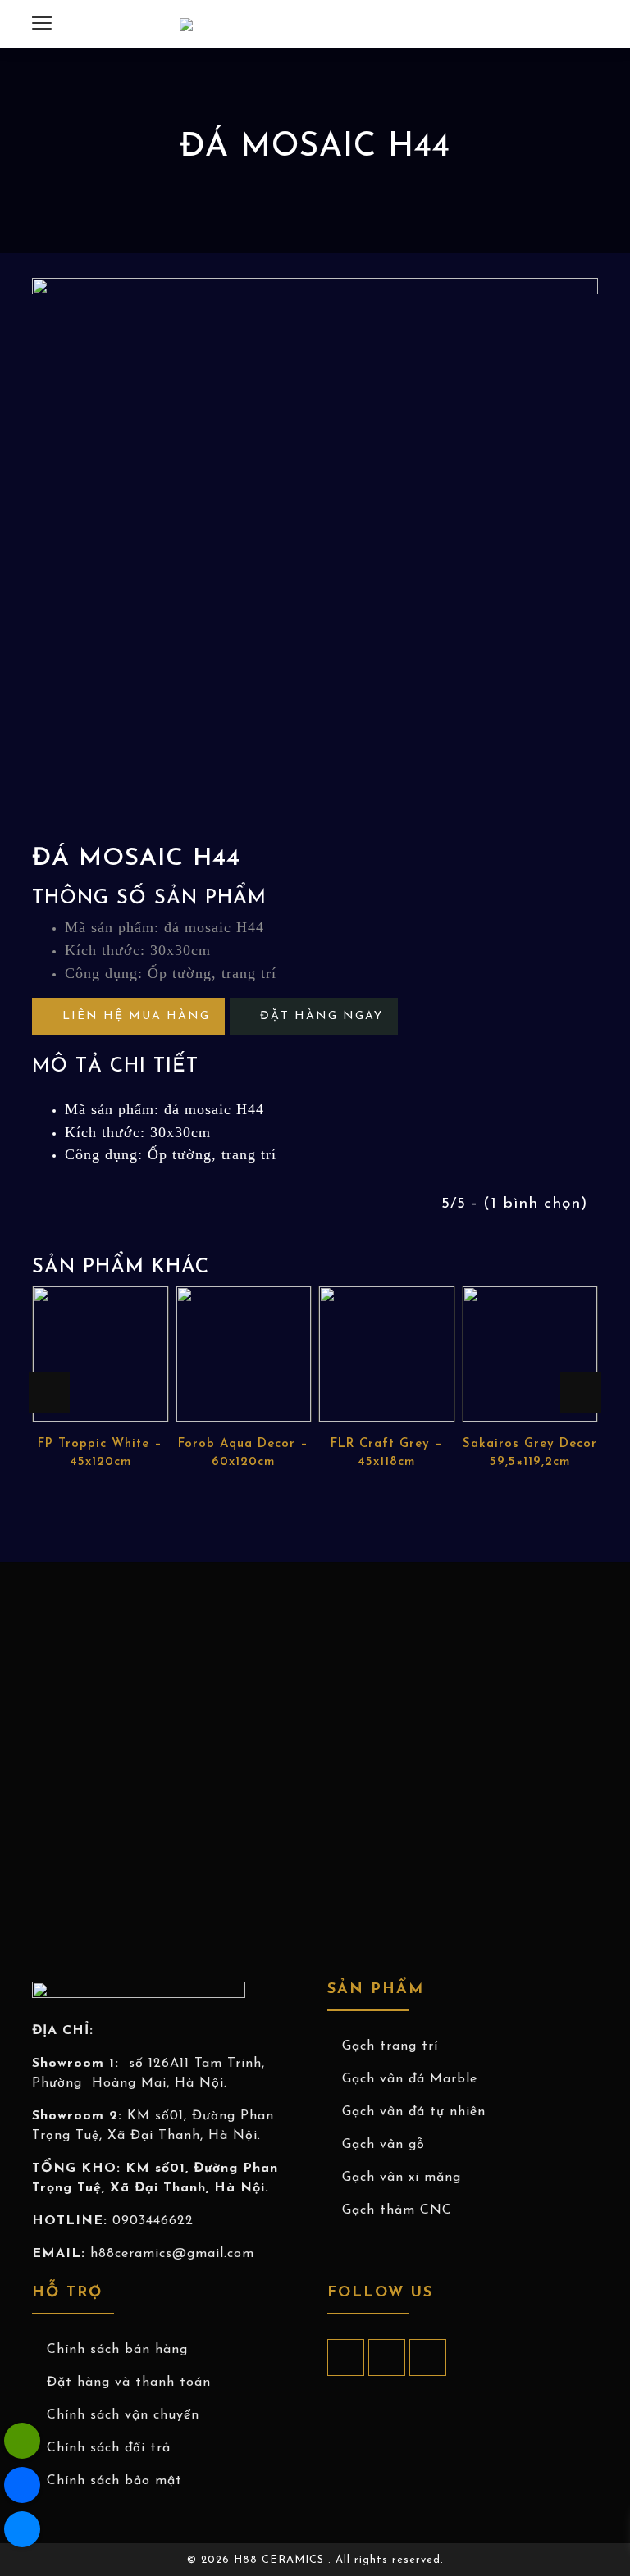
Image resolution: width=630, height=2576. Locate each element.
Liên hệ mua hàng (134, 1016)
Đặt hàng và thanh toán (129, 2383)
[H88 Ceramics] (22, 2529)
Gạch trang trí (390, 2046)
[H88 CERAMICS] (186, 25)
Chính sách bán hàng (117, 2350)
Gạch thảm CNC (397, 2210)
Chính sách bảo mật (114, 2481)
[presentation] (49, 1392)
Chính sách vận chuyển (123, 2415)
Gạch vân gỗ (383, 2145)
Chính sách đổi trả (109, 2448)
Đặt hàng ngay (319, 1016)
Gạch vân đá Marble (410, 2079)
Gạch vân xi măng (402, 2178)
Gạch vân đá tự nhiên (414, 2112)
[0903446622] (22, 2441)
